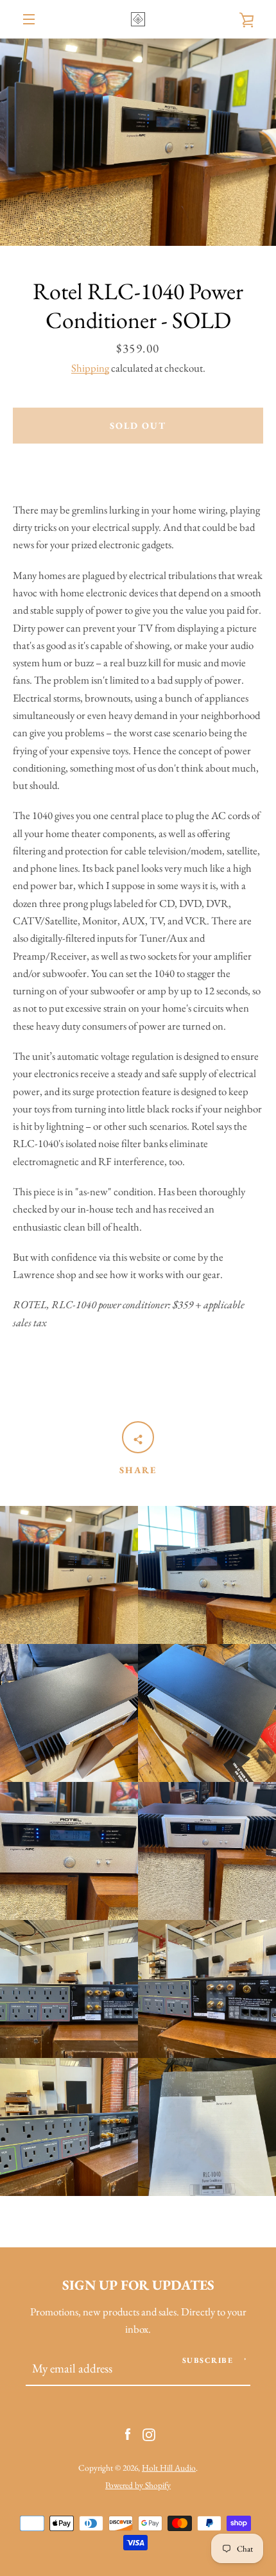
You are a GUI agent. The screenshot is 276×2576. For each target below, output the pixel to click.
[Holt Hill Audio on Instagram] (149, 2433)
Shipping (90, 368)
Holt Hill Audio (169, 2468)
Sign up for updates (138, 2285)
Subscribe (208, 2360)
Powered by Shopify (138, 2485)
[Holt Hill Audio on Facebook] (128, 2433)
